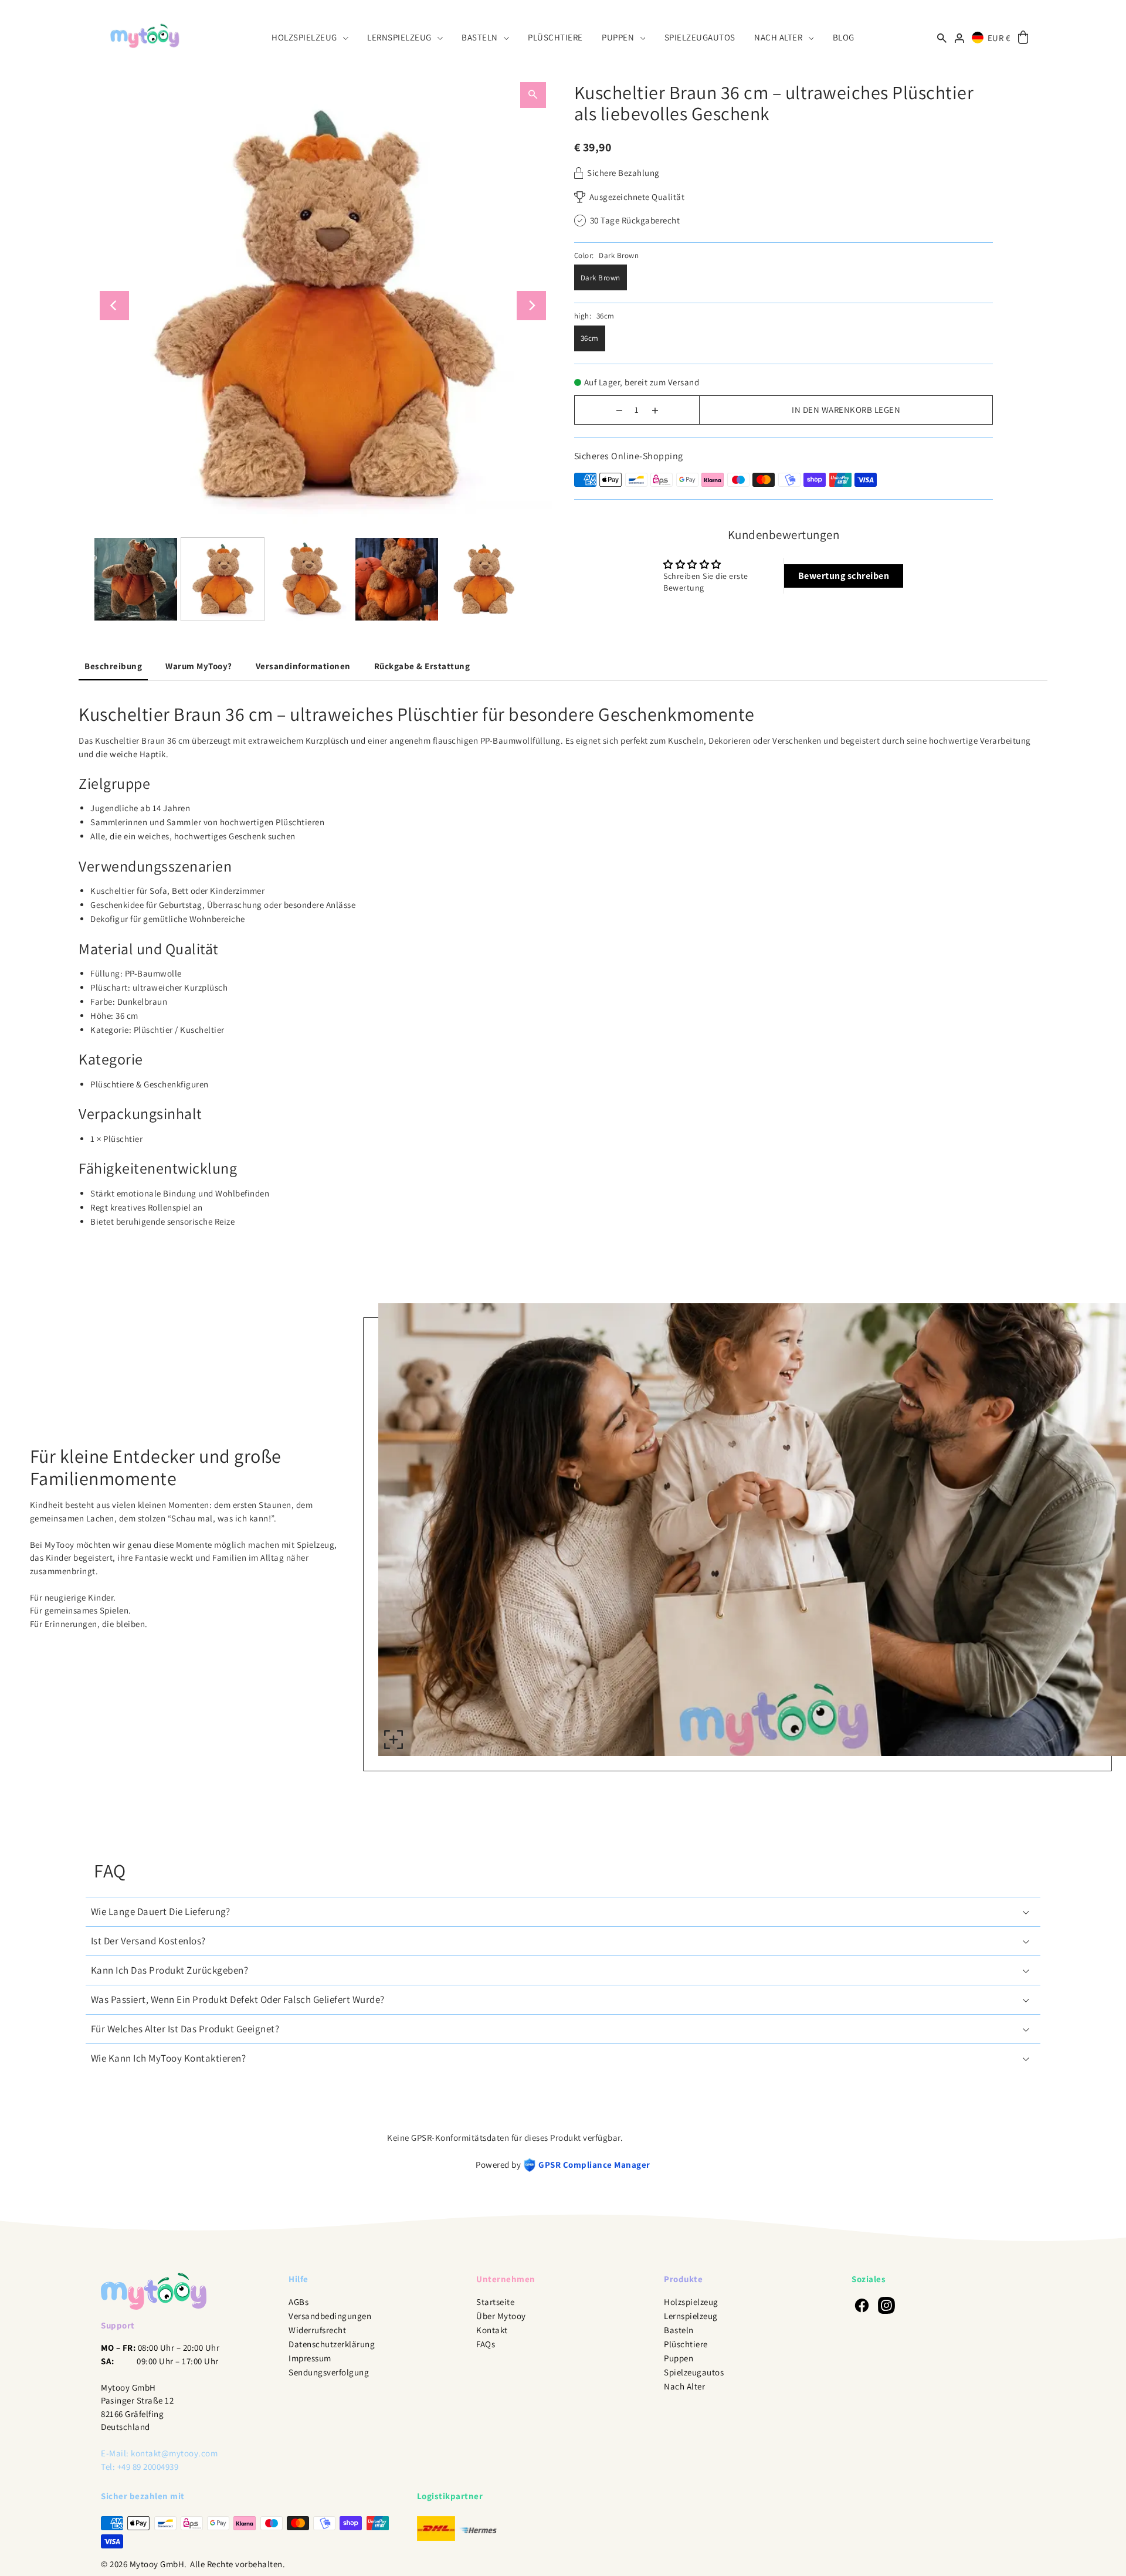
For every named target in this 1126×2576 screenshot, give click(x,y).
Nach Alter (684, 2386)
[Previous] (114, 306)
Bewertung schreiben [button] (844, 576)
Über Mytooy (501, 2316)
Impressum (310, 2358)
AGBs (299, 2302)
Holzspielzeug (691, 2302)
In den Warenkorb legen (846, 410)
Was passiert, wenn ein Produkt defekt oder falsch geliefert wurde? (238, 1999)
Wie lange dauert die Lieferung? (161, 1911)
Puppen (679, 2358)
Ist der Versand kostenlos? (148, 1941)
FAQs (486, 2344)
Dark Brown (601, 278)
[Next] (531, 306)
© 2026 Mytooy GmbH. (144, 2564)
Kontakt (492, 2330)
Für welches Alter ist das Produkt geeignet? (185, 2029)
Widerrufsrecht (317, 2330)
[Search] (942, 37)
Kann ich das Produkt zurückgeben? (170, 1970)
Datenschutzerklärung (332, 2344)
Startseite (495, 2302)
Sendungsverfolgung (329, 2372)
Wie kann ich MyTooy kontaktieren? (169, 2058)
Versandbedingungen (330, 2316)
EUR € (999, 38)
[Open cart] (1023, 38)
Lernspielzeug (691, 2316)
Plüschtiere (686, 2344)
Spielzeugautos (694, 2372)
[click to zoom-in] (394, 1740)
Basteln (679, 2330)
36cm (590, 338)
